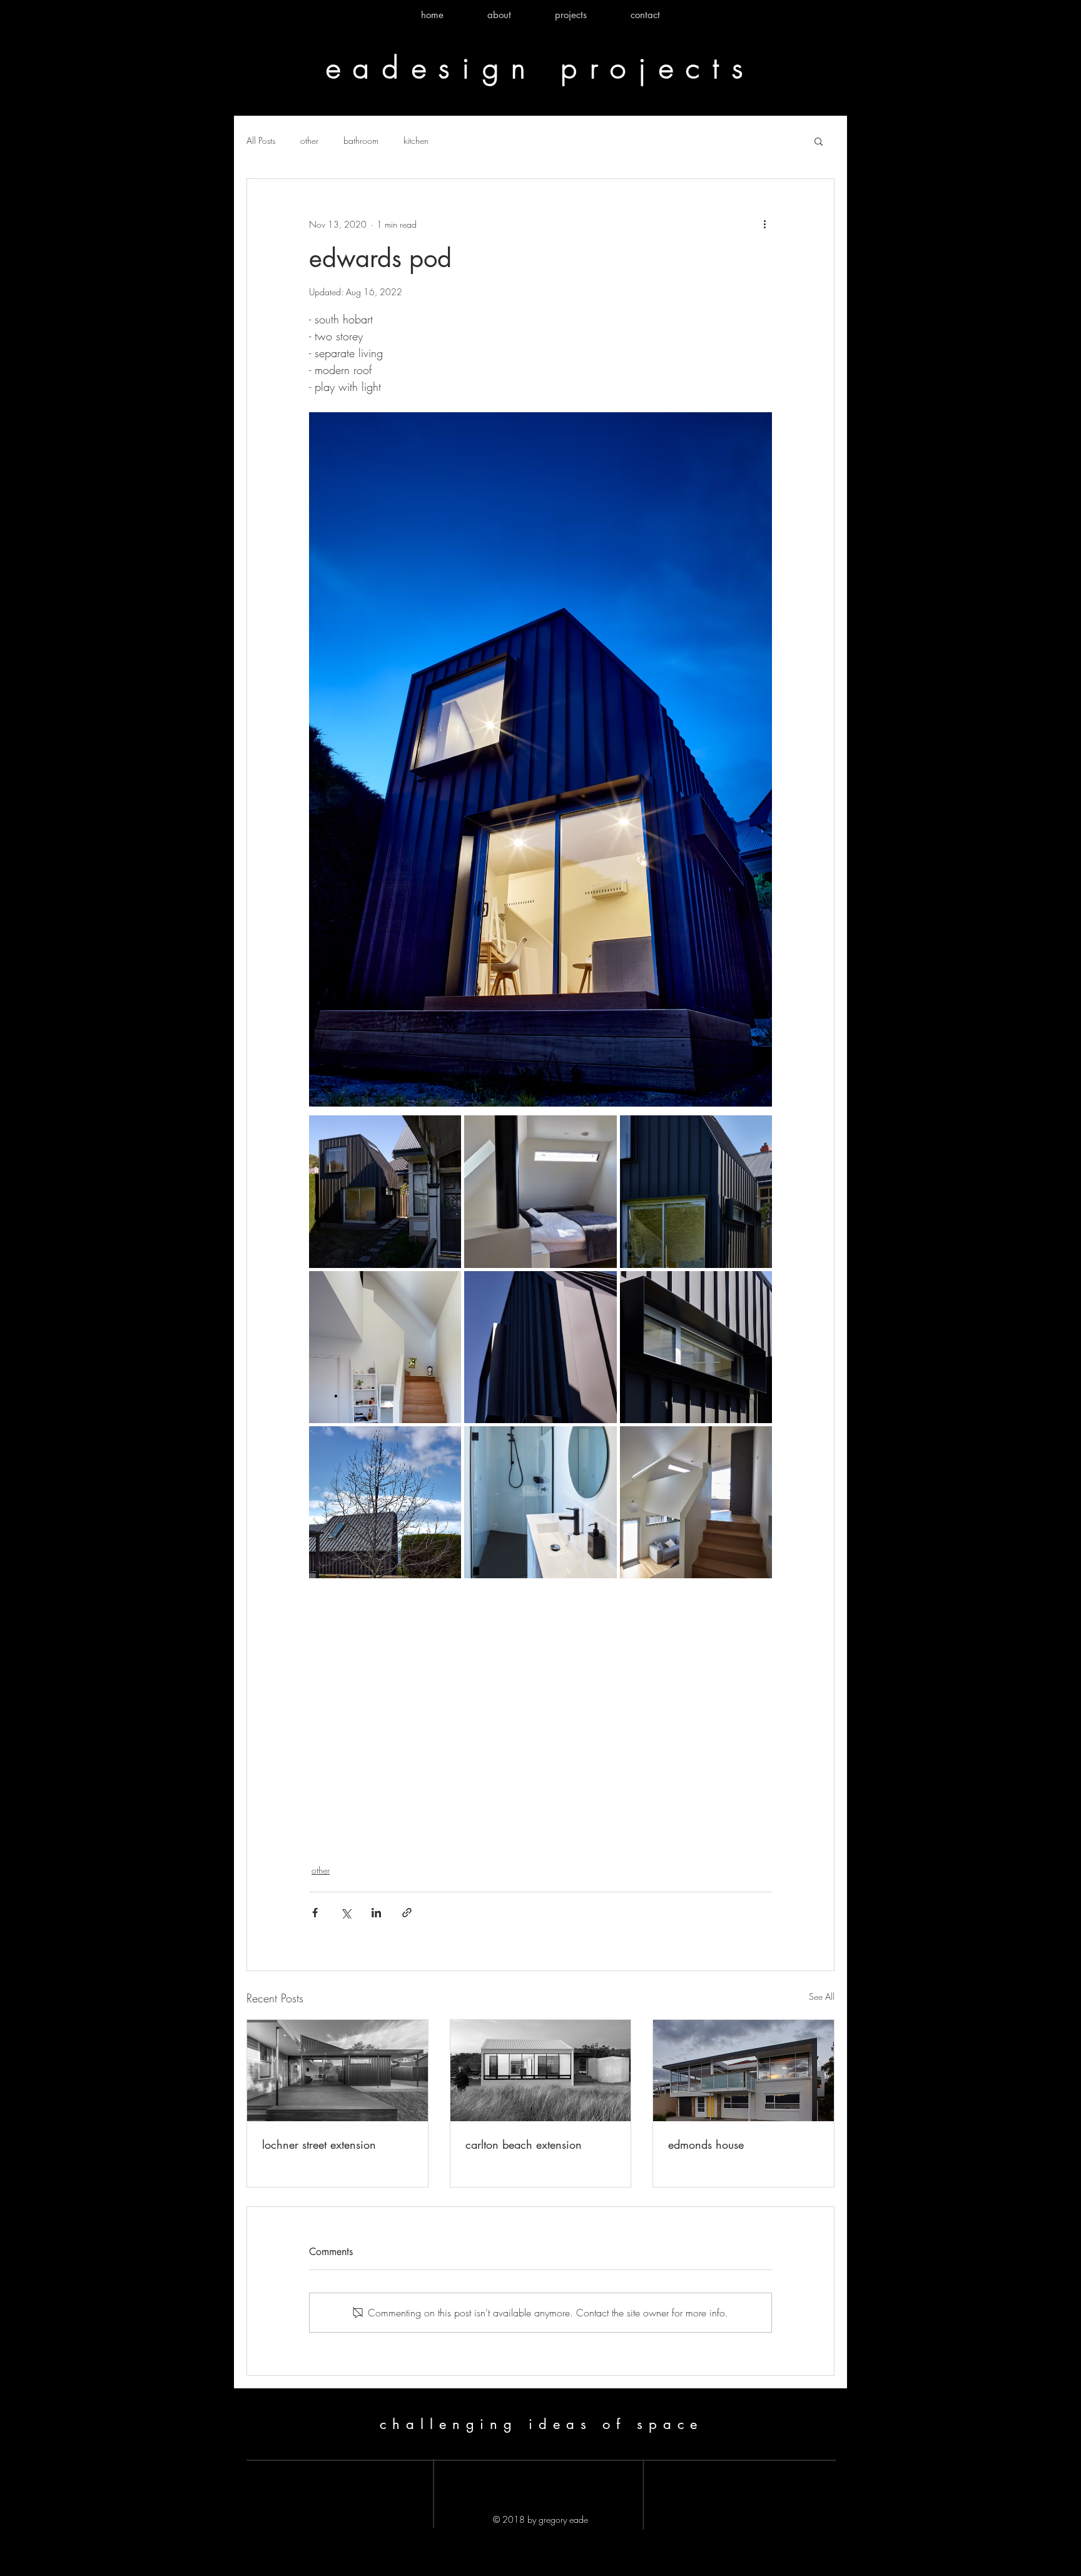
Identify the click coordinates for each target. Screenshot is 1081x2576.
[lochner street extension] (337, 2071)
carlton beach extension (524, 2144)
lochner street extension (319, 2144)
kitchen (416, 140)
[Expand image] (385, 1191)
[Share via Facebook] (315, 1913)
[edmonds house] (744, 2071)
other (309, 140)
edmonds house (706, 2144)
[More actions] (764, 224)
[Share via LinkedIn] (376, 1913)
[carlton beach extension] (541, 2071)
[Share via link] (407, 1913)
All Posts (261, 140)
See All (822, 1996)
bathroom (361, 140)
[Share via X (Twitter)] (346, 1913)
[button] (819, 141)
